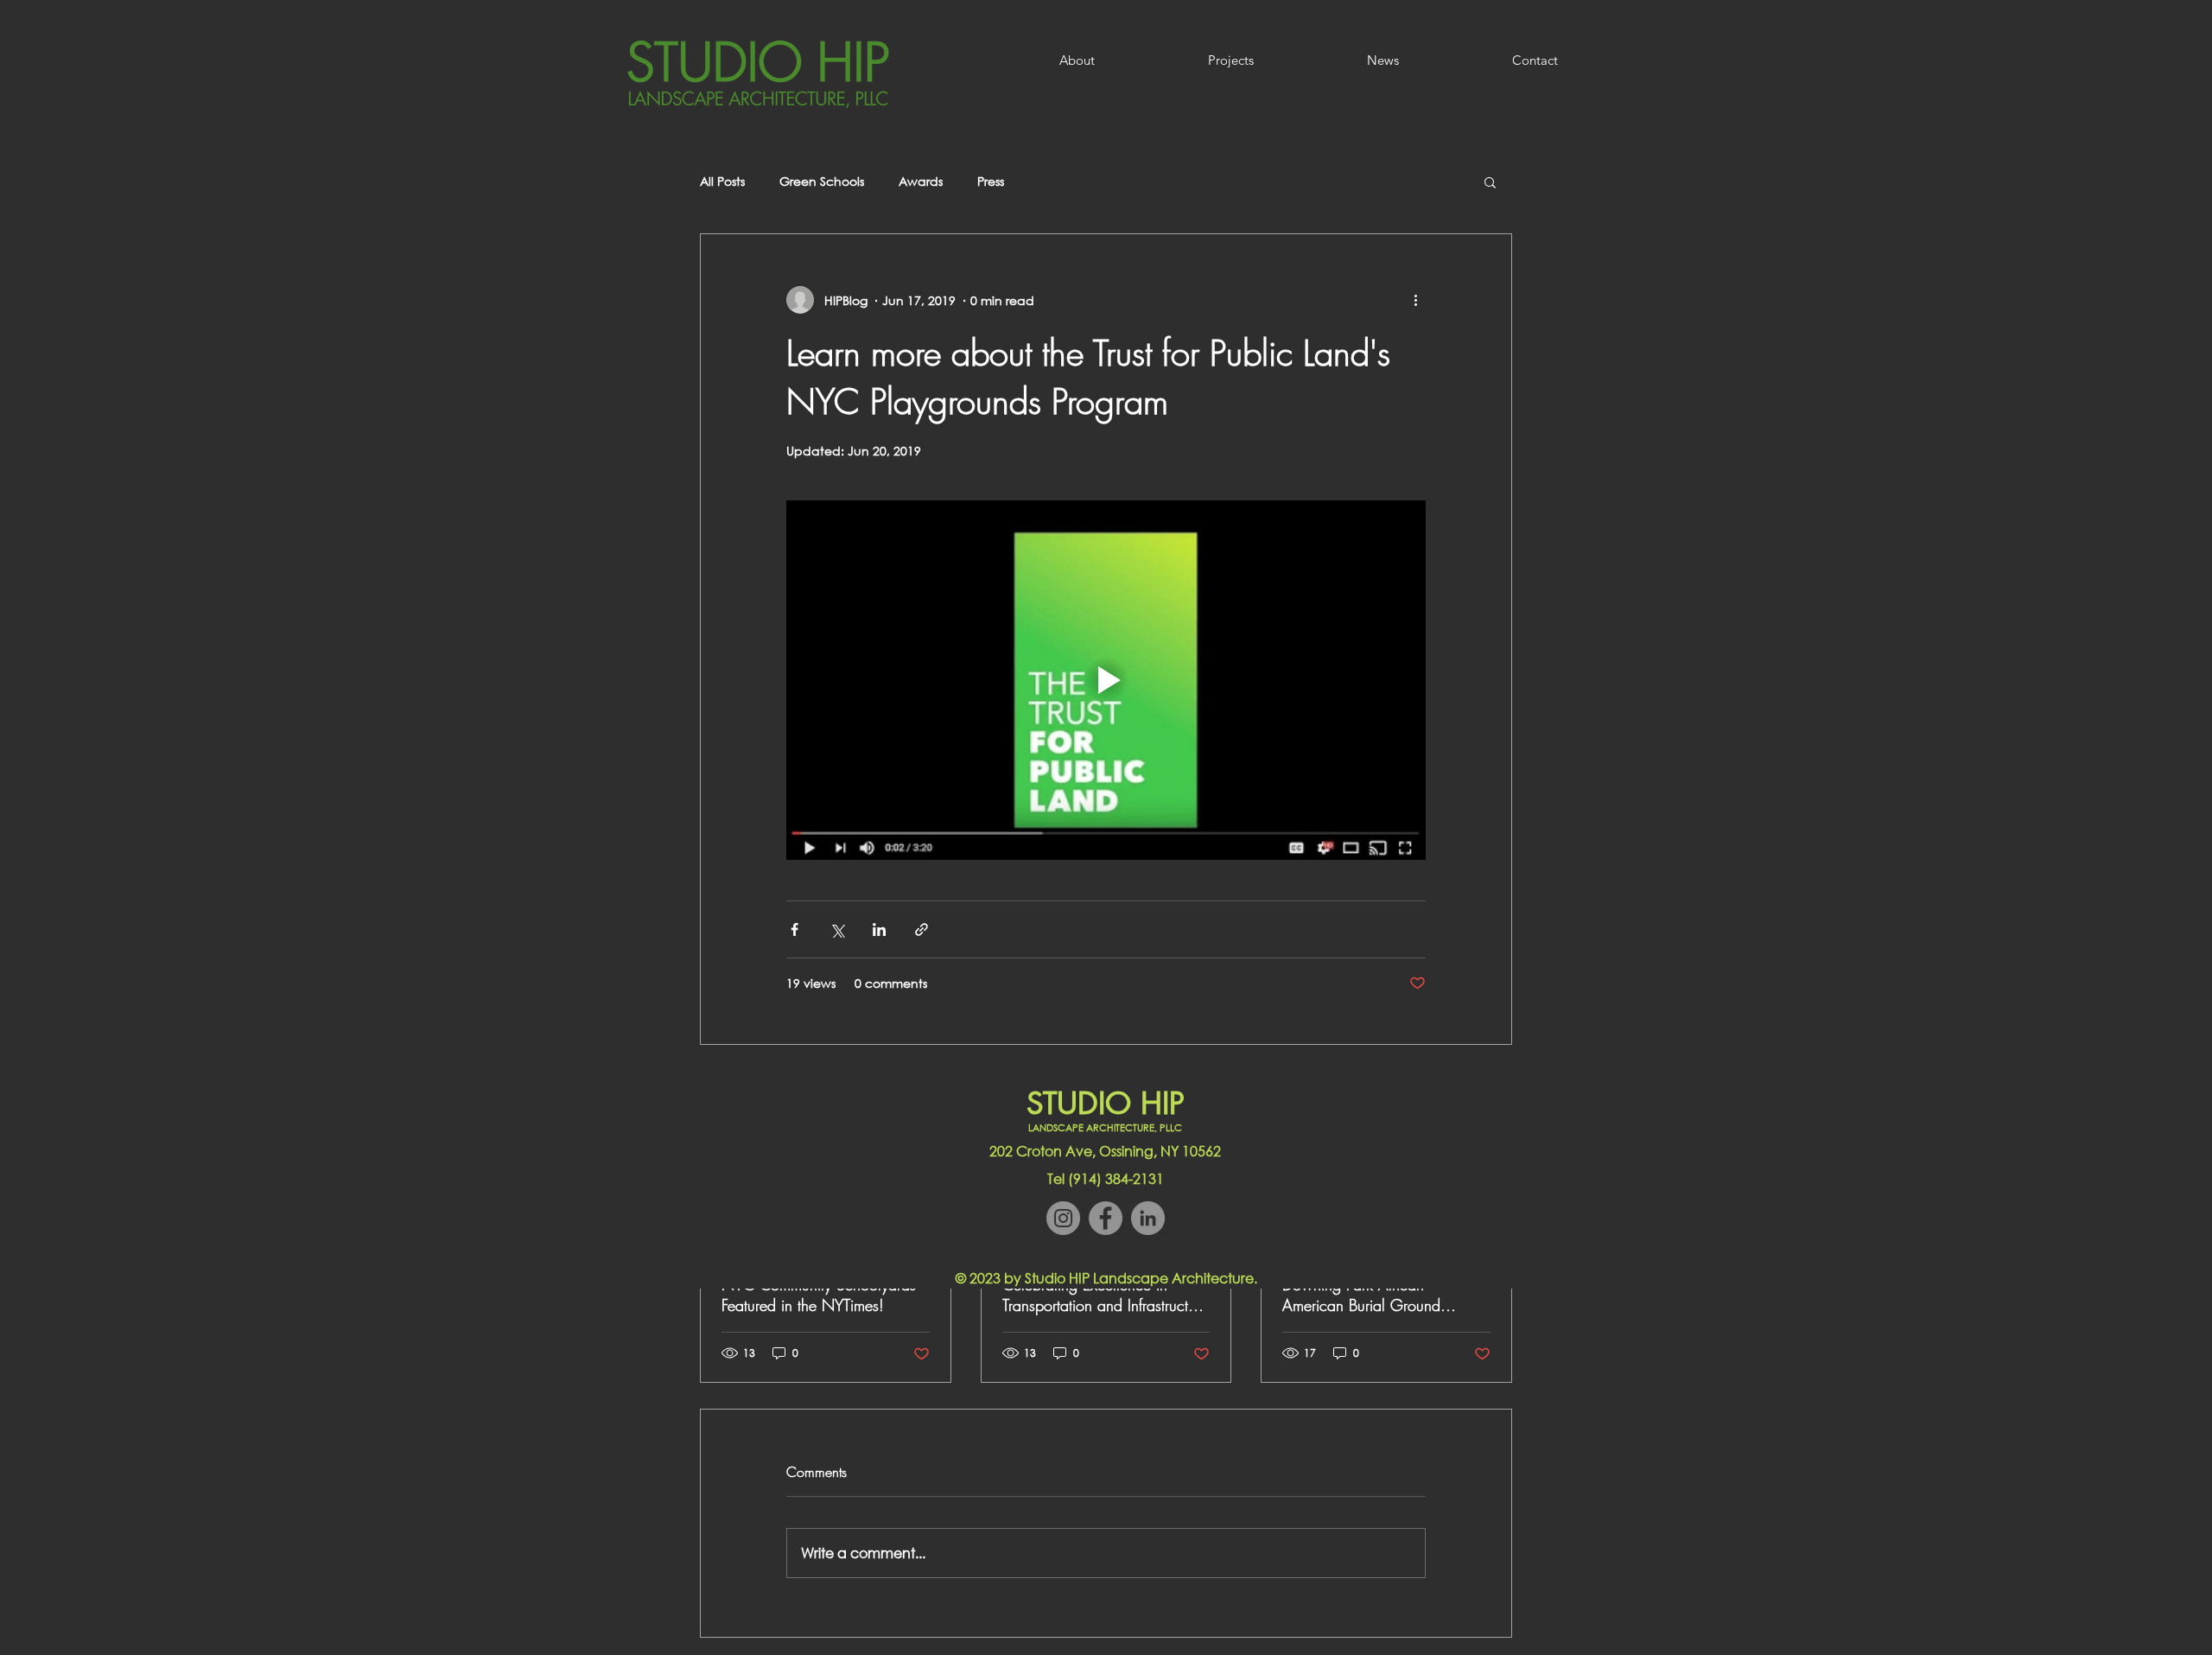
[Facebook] (1106, 1218)
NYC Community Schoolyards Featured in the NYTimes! (819, 1295)
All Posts (722, 181)
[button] (1490, 181)
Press (991, 181)
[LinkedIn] (1148, 1218)
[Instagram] (1063, 1218)
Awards (921, 181)
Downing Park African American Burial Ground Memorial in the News (1361, 1295)
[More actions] (1415, 300)
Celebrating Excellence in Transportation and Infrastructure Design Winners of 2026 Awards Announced (1105, 1295)
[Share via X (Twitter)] (837, 929)
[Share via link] (922, 929)
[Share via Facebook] (795, 929)
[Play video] (1106, 680)
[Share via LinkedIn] (879, 929)
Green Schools (822, 181)
